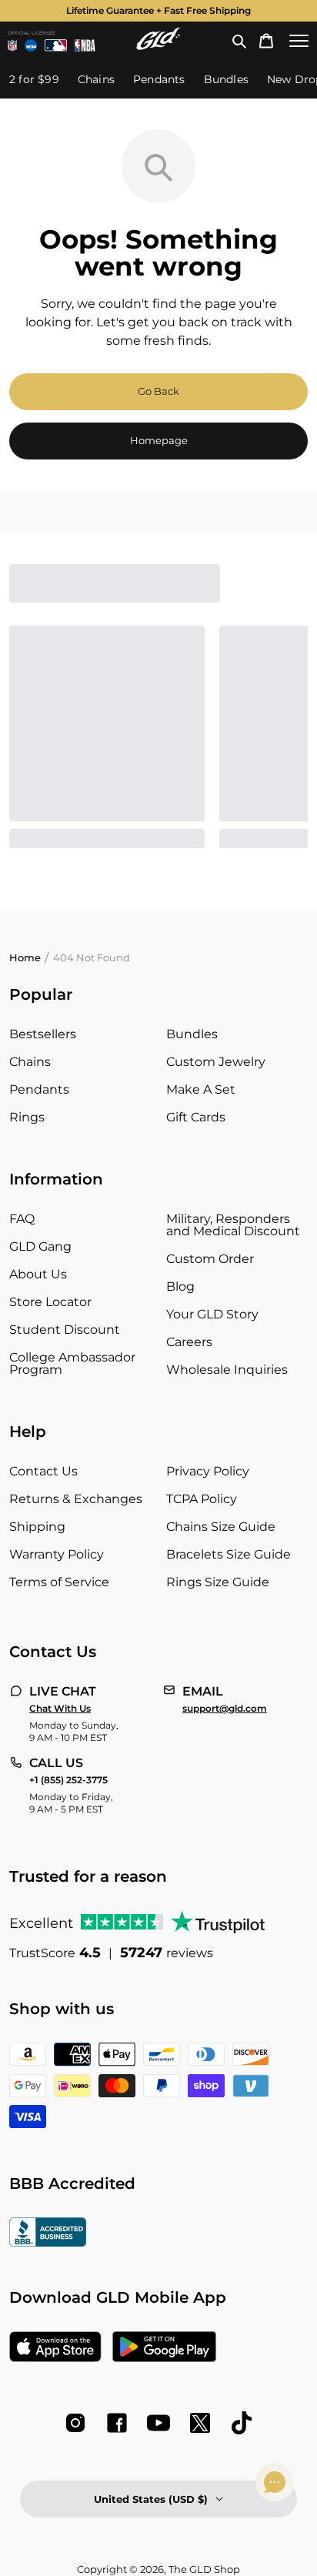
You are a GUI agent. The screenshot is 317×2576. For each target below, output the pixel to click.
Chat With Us (60, 1709)
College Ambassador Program (72, 1363)
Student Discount (65, 1330)
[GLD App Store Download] (55, 2348)
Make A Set (201, 1089)
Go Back (158, 391)
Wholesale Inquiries (227, 1370)
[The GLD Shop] (158, 46)
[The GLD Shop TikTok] (242, 2423)
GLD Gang (40, 1246)
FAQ (22, 1219)
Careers (189, 1342)
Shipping (37, 1527)
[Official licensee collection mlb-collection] (56, 45)
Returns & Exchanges (76, 1499)
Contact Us (43, 1471)
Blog (180, 1286)
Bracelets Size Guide (229, 1554)
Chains (30, 1062)
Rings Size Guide (218, 1582)
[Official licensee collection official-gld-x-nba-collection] (85, 45)
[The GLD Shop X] (200, 2423)
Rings (27, 1117)
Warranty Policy (57, 1554)
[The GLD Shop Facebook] (117, 2423)
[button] (239, 41)
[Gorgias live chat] (275, 2482)
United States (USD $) (151, 2499)
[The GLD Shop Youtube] (158, 2423)
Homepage (159, 440)
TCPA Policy (202, 1499)
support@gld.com (225, 1709)
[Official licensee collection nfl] (12, 45)
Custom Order (210, 1259)
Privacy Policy (208, 1471)
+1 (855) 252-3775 (68, 1780)
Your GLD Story (212, 1314)
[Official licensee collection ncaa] (31, 45)
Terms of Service (59, 1582)
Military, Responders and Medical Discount (233, 1225)
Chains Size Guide (221, 1527)
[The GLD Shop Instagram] (75, 2423)
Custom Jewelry (216, 1062)
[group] (158, 11)
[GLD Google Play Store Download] (164, 2348)
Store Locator (50, 1302)
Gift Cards (196, 1117)
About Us (38, 1274)
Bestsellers (43, 1034)
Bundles (192, 1034)
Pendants (39, 1089)
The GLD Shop (204, 2569)
